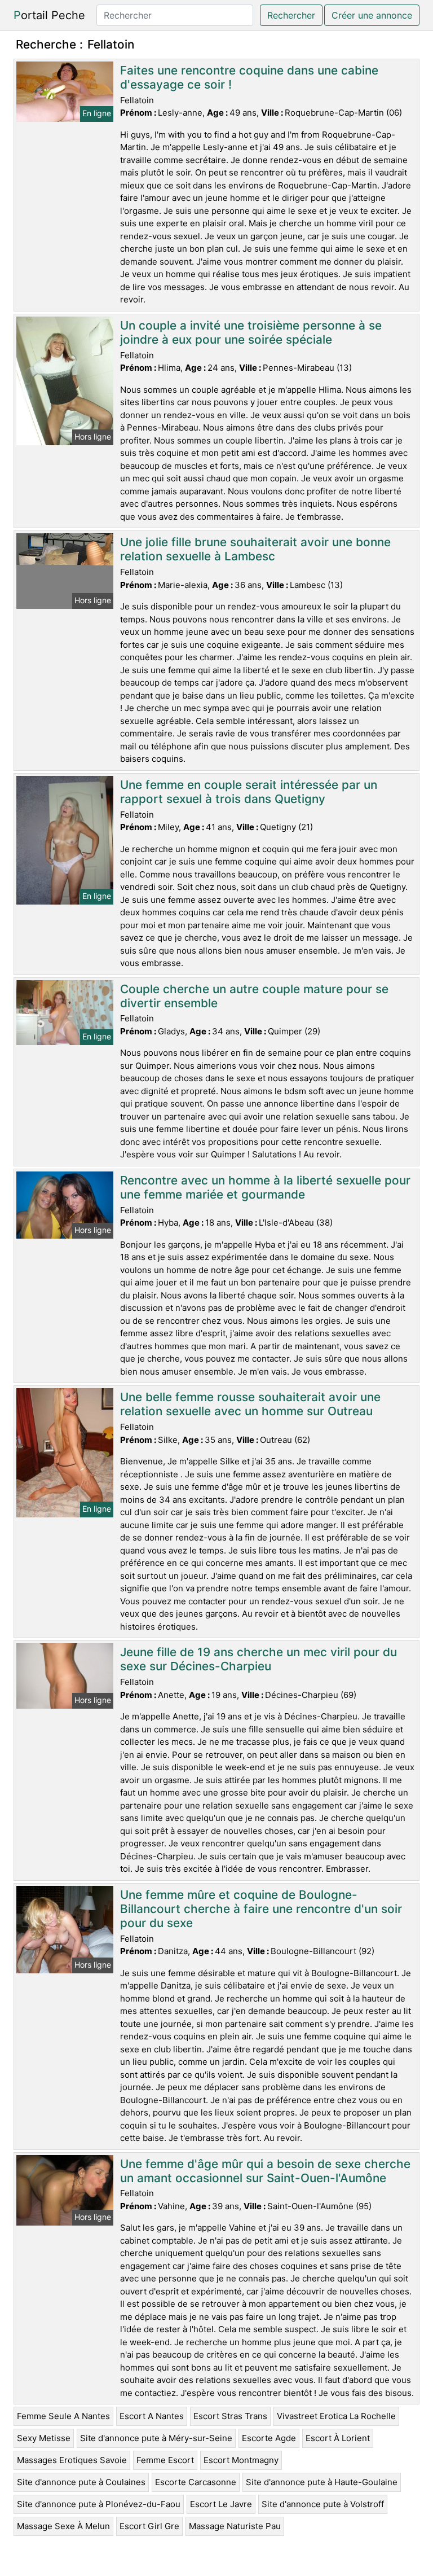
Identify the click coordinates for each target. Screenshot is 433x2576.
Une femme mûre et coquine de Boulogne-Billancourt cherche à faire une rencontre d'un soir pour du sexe (261, 1909)
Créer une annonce (372, 15)
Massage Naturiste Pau (235, 2526)
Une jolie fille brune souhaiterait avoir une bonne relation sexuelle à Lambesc (255, 549)
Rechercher (291, 15)
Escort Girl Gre (149, 2526)
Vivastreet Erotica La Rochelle (336, 2416)
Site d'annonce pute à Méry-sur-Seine (156, 2438)
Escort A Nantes (152, 2416)
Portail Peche (49, 15)
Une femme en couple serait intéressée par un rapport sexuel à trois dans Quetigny (249, 792)
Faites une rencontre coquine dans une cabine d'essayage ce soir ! (249, 77)
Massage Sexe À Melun (63, 2526)
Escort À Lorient (338, 2438)
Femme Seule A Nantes (63, 2416)
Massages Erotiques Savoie (72, 2460)
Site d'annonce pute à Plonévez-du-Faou (99, 2504)
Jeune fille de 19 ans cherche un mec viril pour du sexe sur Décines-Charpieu (259, 1659)
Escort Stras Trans (230, 2416)
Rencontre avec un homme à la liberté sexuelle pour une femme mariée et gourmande (265, 1187)
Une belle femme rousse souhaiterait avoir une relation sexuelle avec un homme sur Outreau (250, 1404)
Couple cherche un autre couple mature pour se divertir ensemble (254, 996)
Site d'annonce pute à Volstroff (323, 2504)
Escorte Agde (269, 2438)
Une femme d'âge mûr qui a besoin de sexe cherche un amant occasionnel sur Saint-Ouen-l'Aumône (265, 2171)
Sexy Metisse (44, 2438)
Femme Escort (165, 2460)
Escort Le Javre (221, 2504)
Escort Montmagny (241, 2460)
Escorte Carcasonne (196, 2482)
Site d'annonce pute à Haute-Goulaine (322, 2482)
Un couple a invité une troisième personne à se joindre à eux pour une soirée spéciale (251, 332)
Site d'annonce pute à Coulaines (81, 2482)
